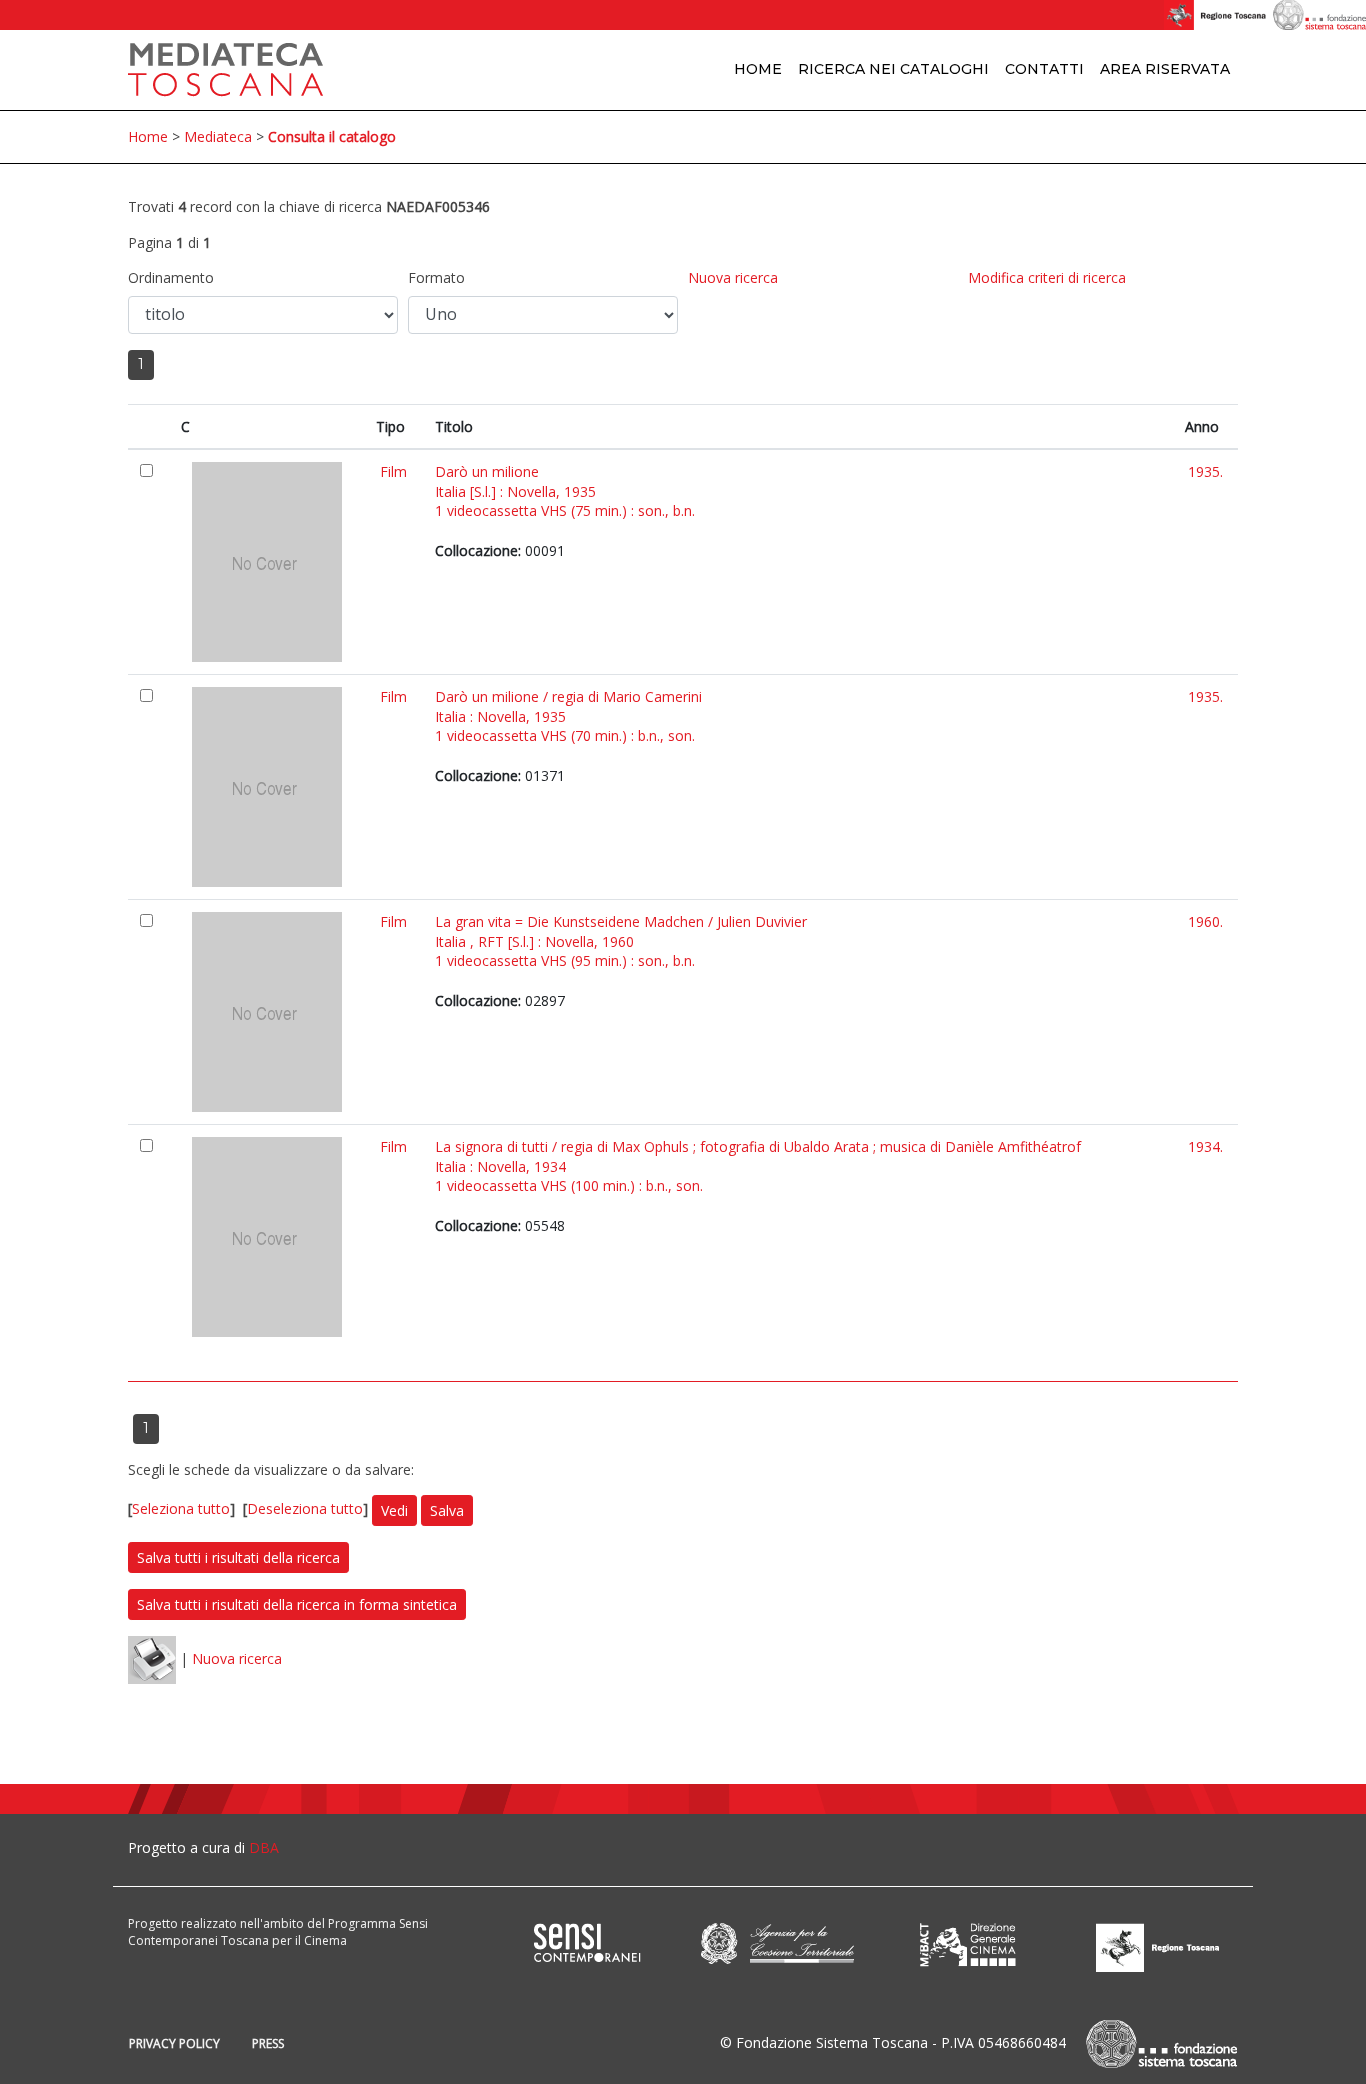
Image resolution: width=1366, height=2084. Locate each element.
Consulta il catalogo (332, 136)
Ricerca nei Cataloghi (893, 69)
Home (758, 69)
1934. (1205, 1146)
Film (393, 471)
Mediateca (218, 136)
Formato (436, 277)
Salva (447, 1510)
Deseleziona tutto (305, 1509)
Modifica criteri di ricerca (1047, 277)
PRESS (268, 2043)
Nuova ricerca (733, 277)
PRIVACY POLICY (174, 2043)
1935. (1205, 471)
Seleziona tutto (181, 1509)
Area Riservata (1165, 69)
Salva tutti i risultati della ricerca (238, 1557)
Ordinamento (171, 277)
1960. (1205, 921)
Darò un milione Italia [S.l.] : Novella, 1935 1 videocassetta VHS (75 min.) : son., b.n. (565, 491)
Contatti (1044, 69)
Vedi (394, 1510)
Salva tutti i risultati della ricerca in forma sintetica (297, 1604)
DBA (264, 1847)
